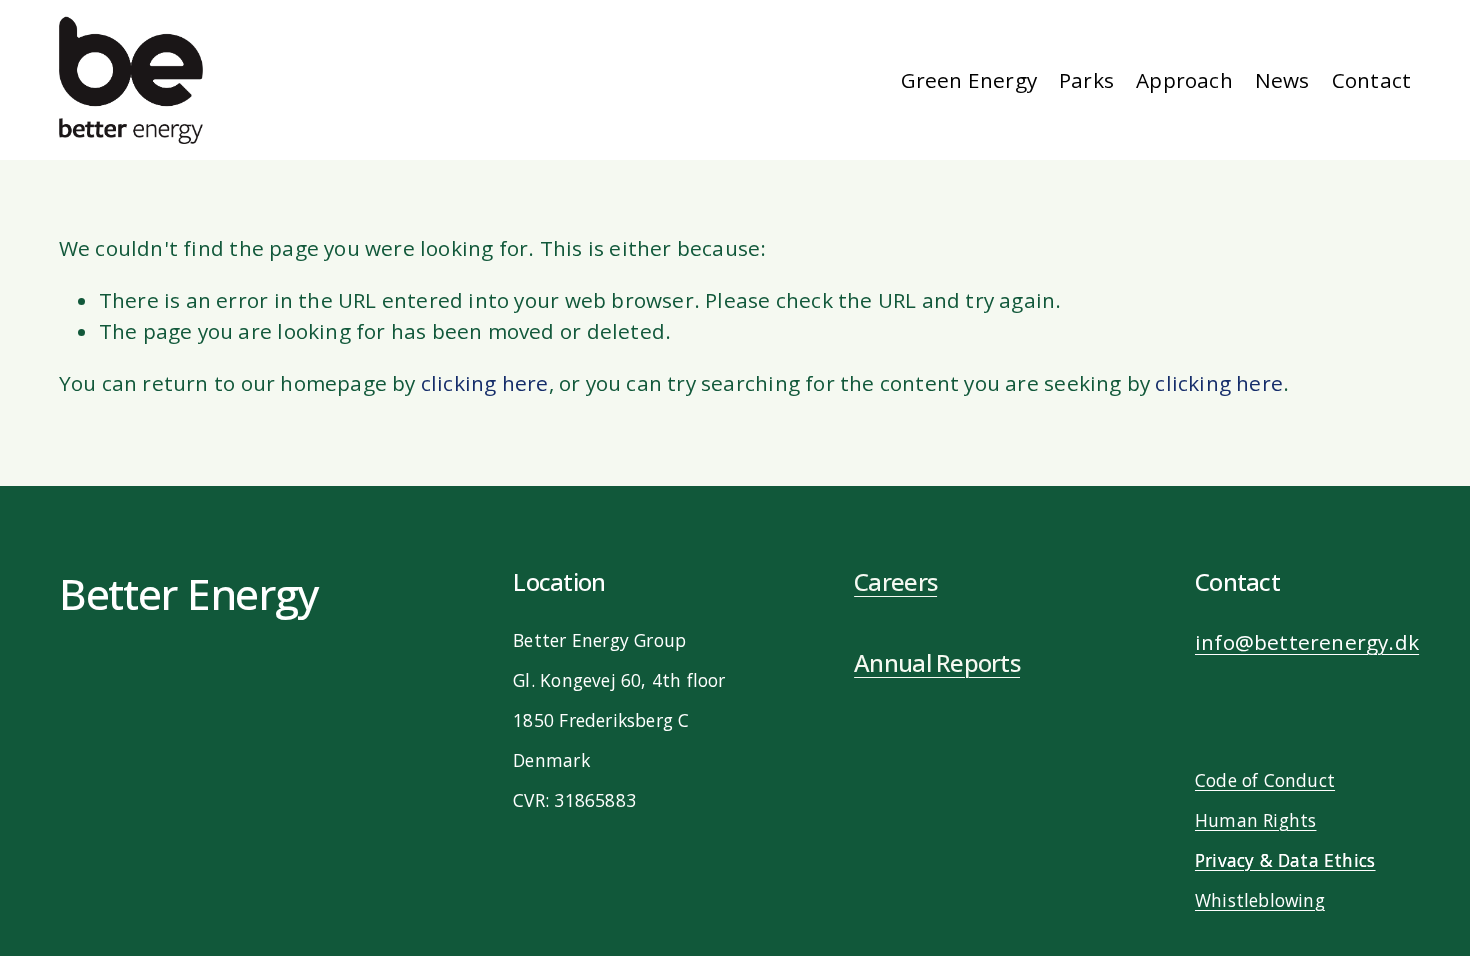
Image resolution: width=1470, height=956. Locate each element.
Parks (1086, 80)
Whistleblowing (1260, 900)
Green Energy (969, 80)
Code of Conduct (1265, 780)
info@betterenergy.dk (1307, 642)
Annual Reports (937, 663)
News (1282, 80)
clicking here (485, 383)
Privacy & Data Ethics (1285, 860)
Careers (895, 582)
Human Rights (1256, 820)
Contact (1371, 80)
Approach (1184, 80)
